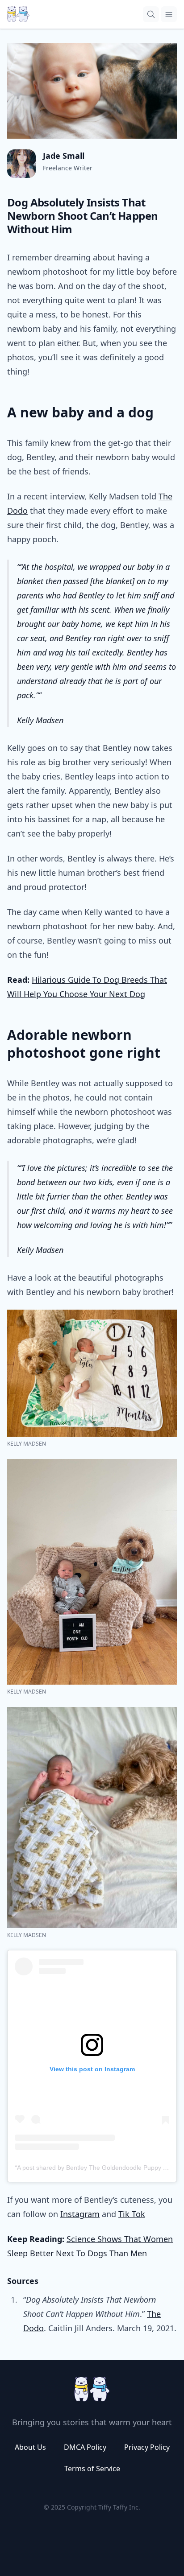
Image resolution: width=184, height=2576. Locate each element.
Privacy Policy (147, 2447)
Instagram (80, 2214)
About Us (30, 2447)
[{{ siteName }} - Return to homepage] (18, 14)
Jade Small (64, 156)
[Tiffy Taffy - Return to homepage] (92, 2389)
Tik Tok (132, 2214)
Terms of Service (92, 2469)
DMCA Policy (85, 2447)
